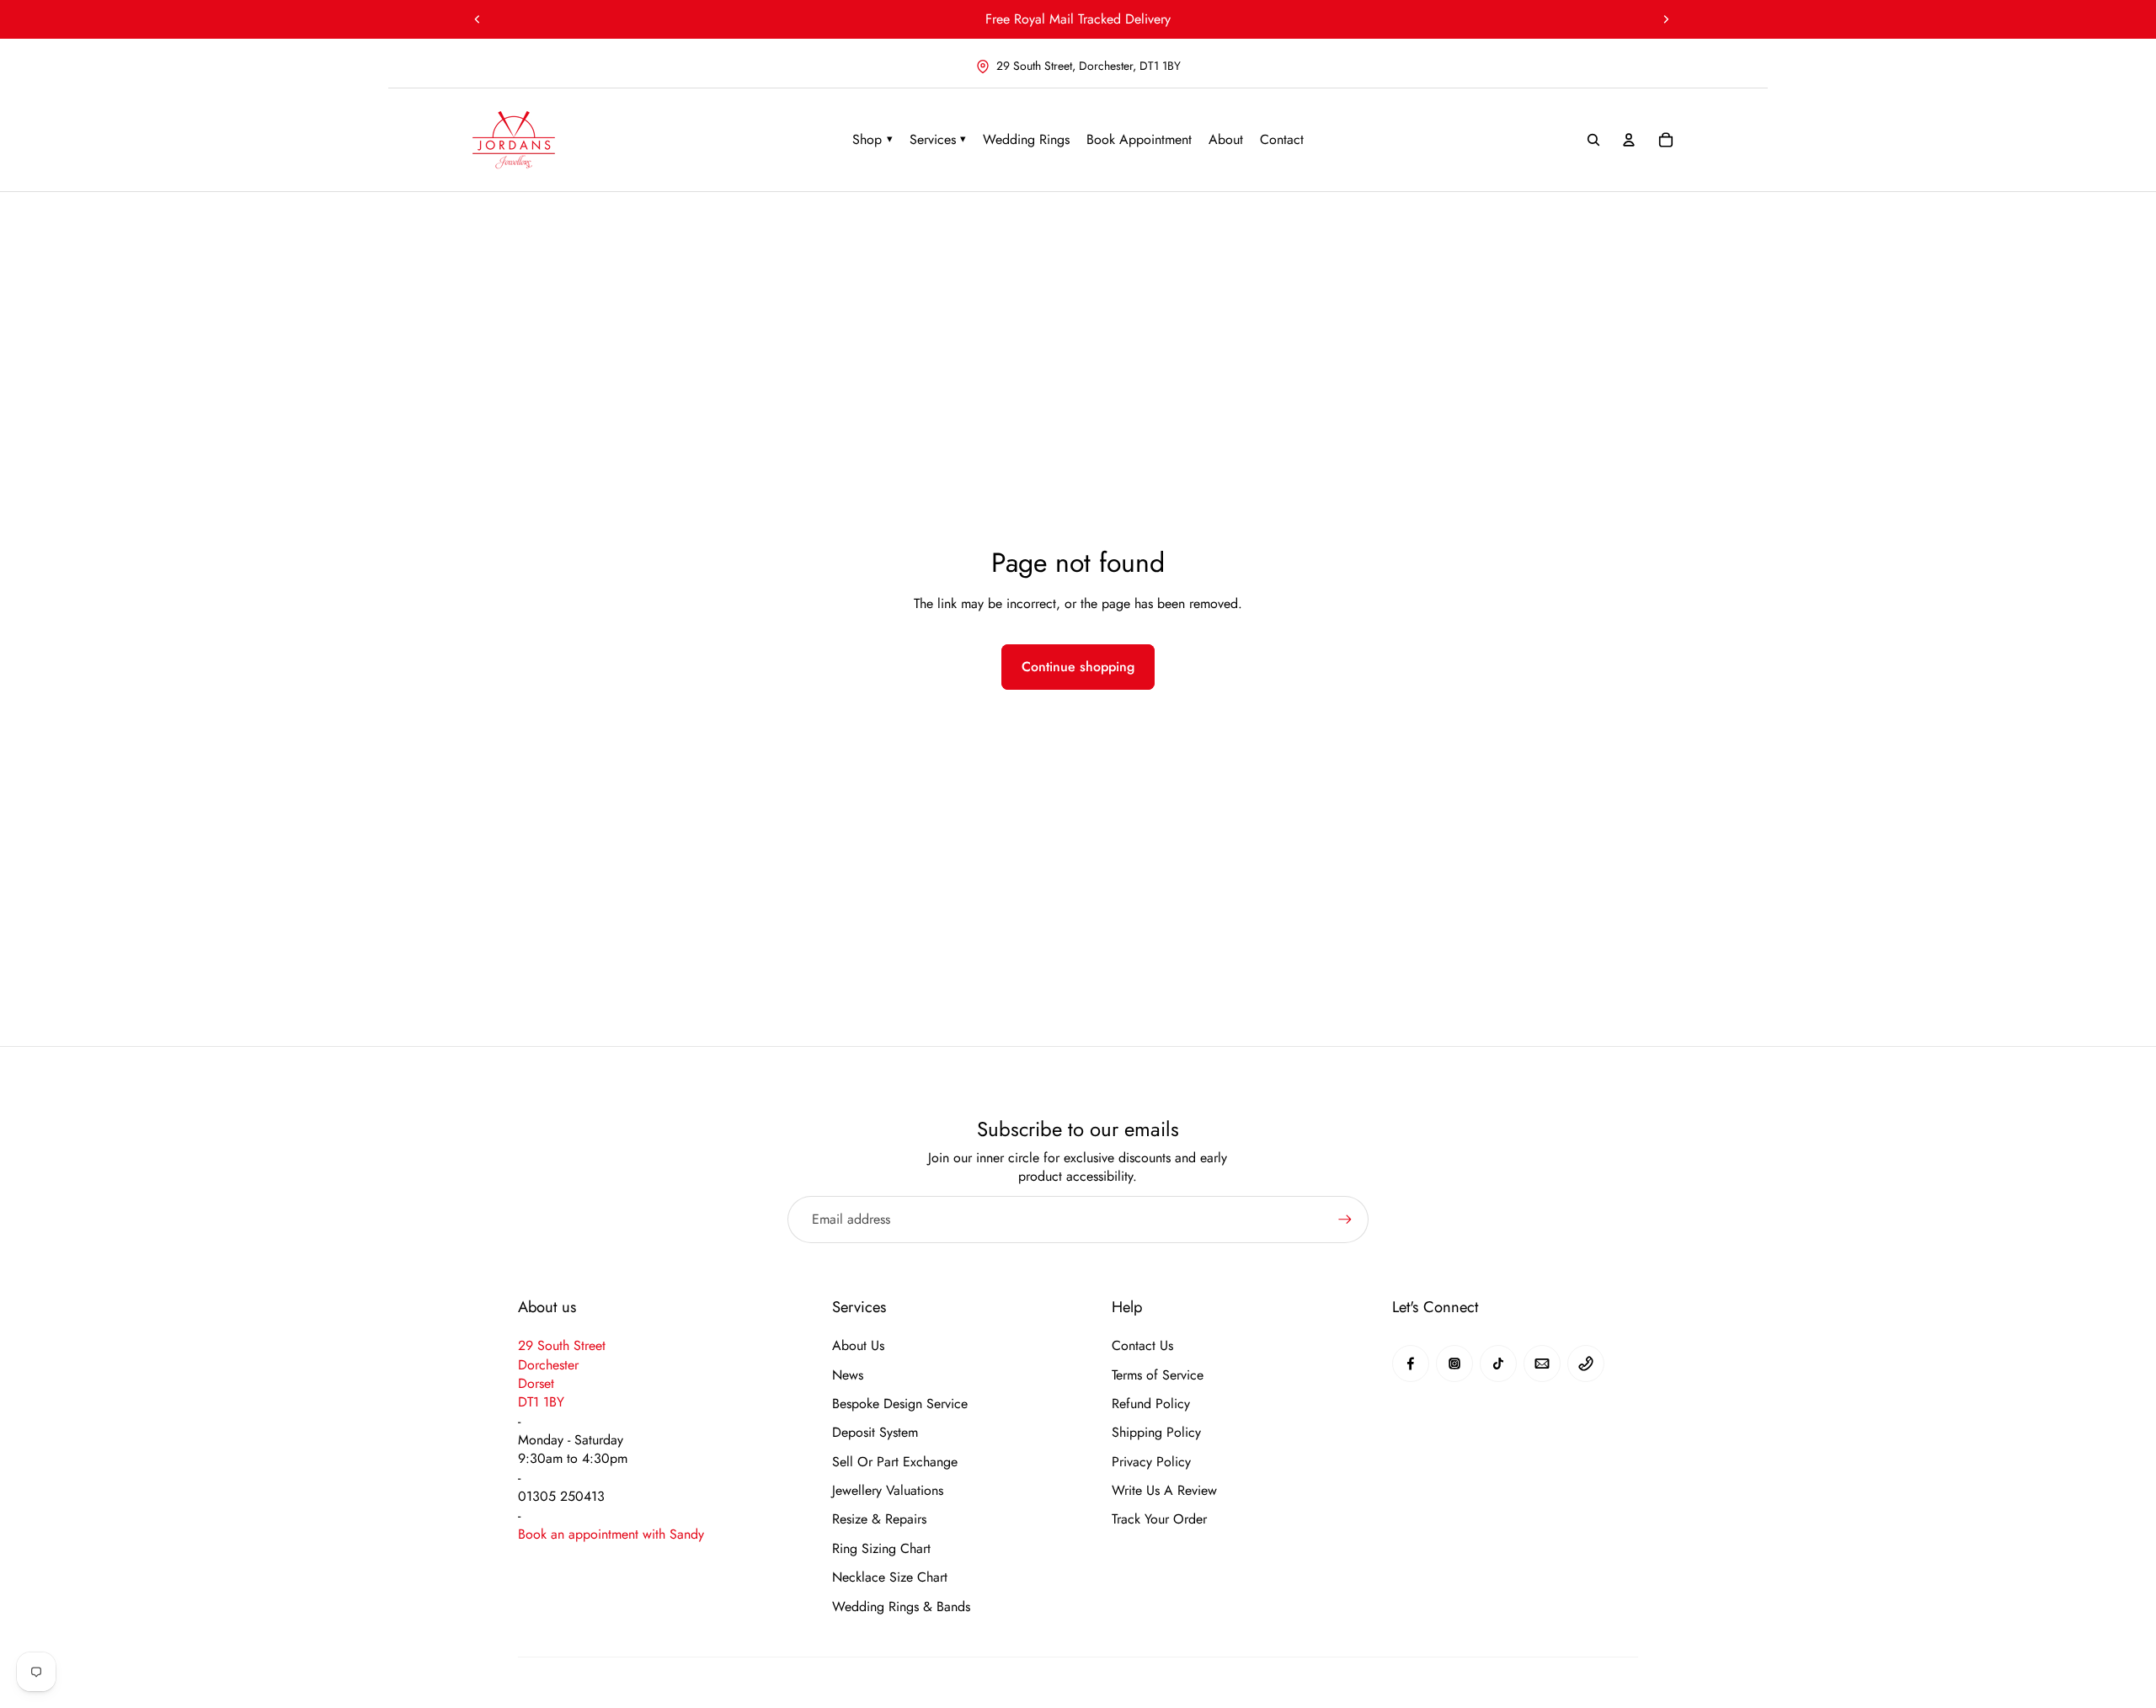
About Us (858, 1346)
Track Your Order (1159, 1519)
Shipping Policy (1156, 1433)
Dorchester (548, 1365)
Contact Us (1142, 1346)
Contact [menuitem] (1282, 139)
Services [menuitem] (938, 139)
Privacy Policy (1151, 1462)
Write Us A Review (1164, 1491)
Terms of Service (1158, 1375)
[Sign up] (1345, 1220)
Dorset (536, 1383)
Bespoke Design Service (900, 1404)
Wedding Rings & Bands (901, 1607)
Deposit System (875, 1433)
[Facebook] (1411, 1364)
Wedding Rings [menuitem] (1026, 139)
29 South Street (562, 1345)
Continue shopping (1078, 667)
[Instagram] (1454, 1364)
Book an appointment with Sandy (611, 1534)
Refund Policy (1151, 1404)
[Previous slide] (478, 19)
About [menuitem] (1226, 139)
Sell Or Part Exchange (895, 1462)
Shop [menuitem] (873, 139)
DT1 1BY (541, 1402)
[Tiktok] (1498, 1364)
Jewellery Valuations (888, 1491)
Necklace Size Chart (890, 1577)
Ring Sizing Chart (881, 1549)
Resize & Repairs (879, 1519)
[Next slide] (1666, 19)
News (848, 1375)
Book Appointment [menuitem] (1139, 139)
